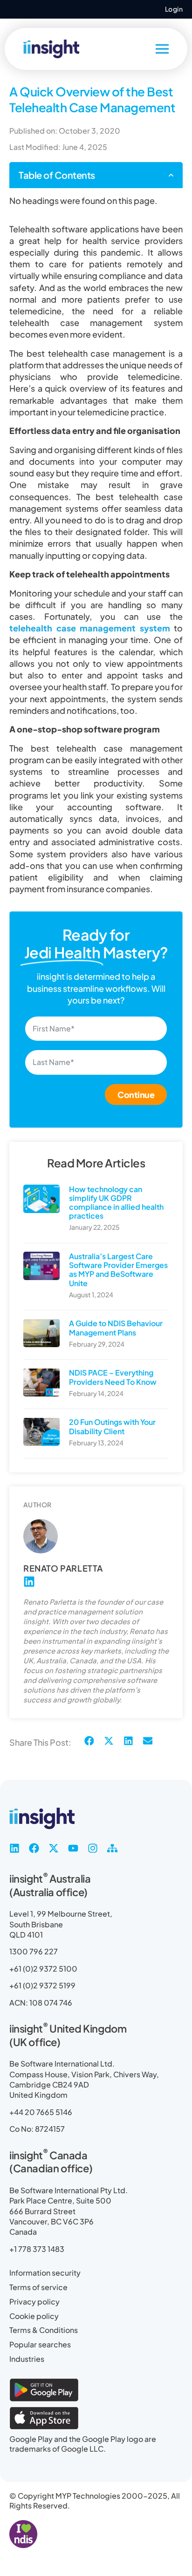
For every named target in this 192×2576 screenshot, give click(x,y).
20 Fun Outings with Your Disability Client (112, 1426)
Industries (27, 2359)
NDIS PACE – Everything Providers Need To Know (113, 1377)
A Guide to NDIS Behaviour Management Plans (116, 1328)
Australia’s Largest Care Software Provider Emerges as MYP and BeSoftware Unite (118, 1270)
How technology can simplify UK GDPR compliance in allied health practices (116, 1203)
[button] (171, 175)
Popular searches (40, 2344)
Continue (136, 1095)
